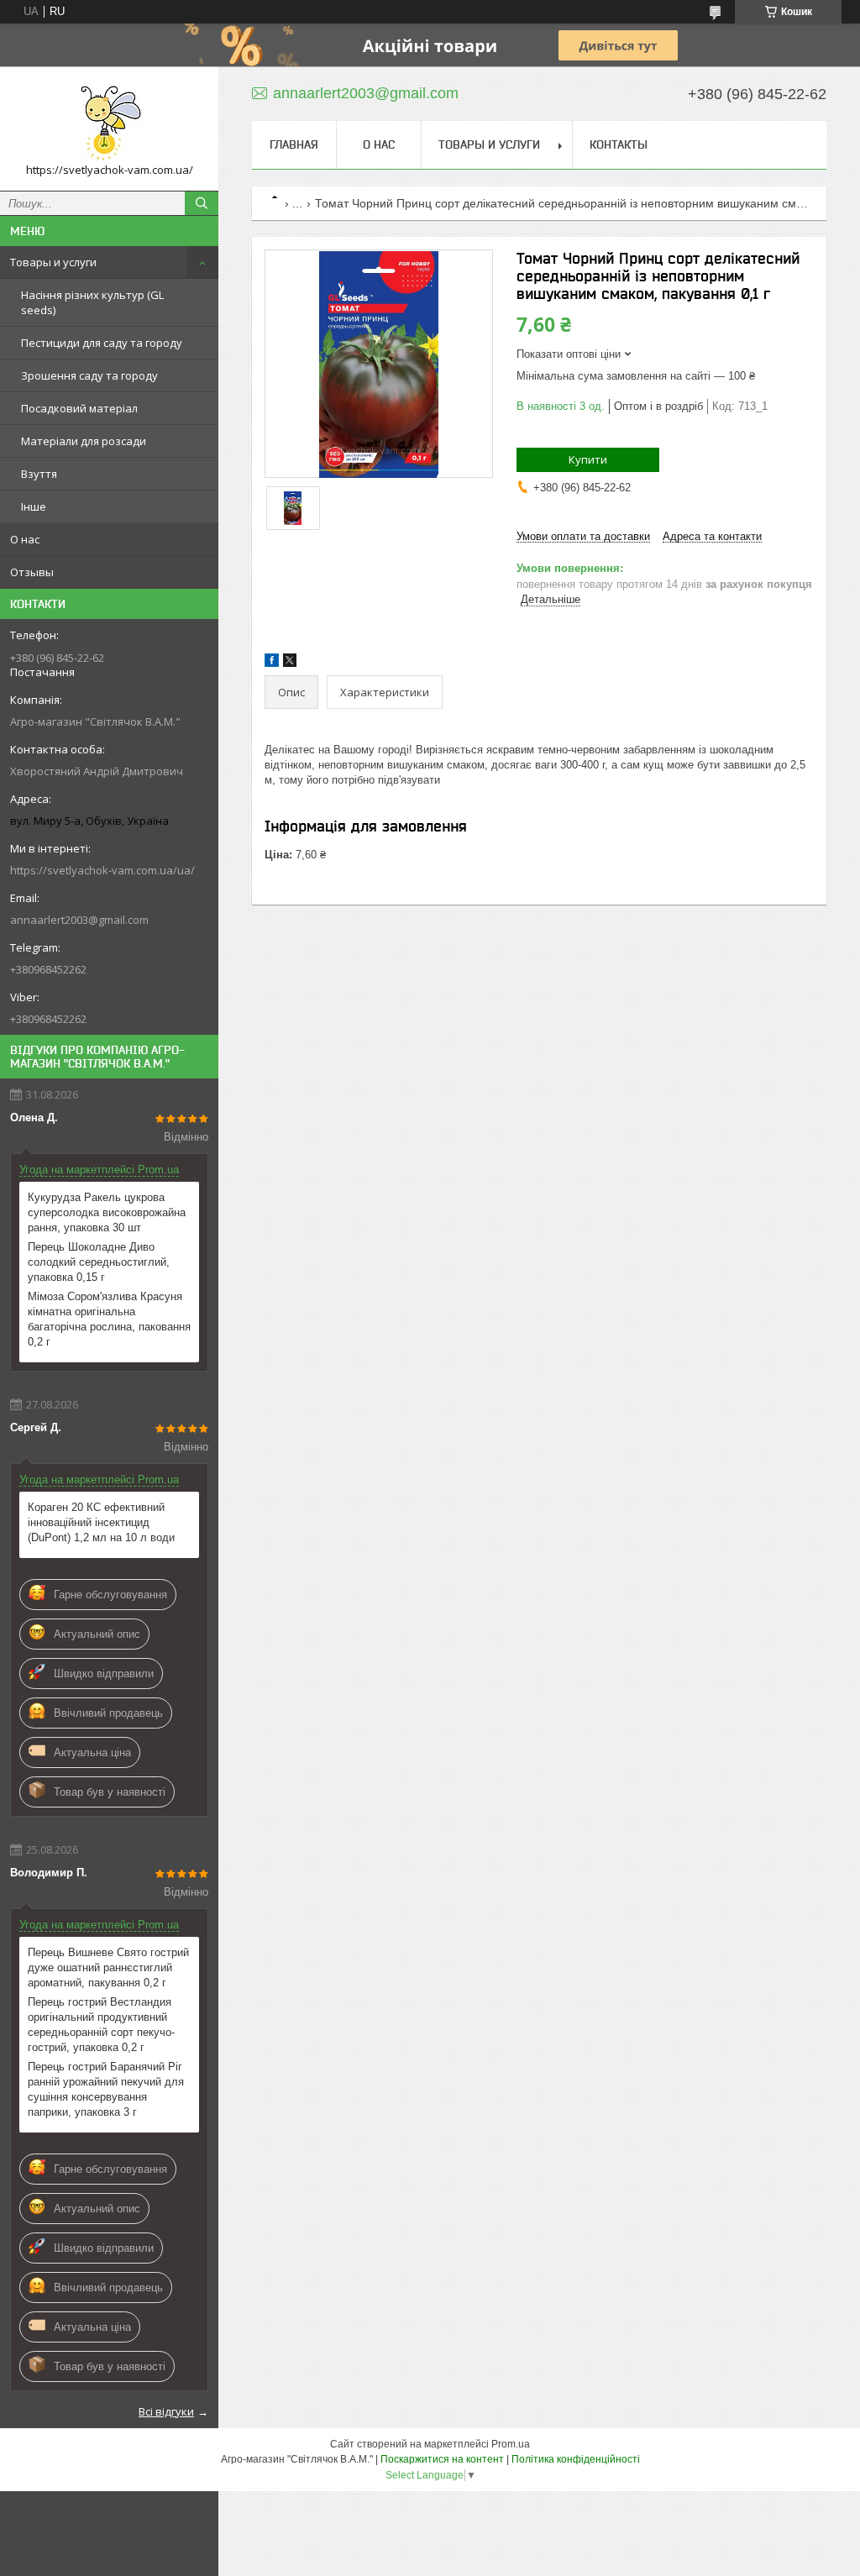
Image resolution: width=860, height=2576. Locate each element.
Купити (588, 459)
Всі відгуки (166, 2411)
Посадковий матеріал (79, 408)
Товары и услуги (53, 262)
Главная (294, 144)
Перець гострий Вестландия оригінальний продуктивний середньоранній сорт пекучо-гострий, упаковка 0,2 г (101, 2025)
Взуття (39, 474)
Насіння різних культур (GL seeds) (92, 302)
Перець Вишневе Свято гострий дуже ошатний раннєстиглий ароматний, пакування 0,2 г (108, 1967)
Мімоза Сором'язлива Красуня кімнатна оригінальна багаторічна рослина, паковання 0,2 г (109, 1319)
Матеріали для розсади (84, 441)
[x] (290, 663)
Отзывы (32, 572)
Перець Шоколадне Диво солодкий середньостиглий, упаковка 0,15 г (99, 1262)
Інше (34, 506)
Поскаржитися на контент (442, 2459)
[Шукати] (202, 203)
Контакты (619, 144)
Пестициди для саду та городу (102, 343)
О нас (25, 539)
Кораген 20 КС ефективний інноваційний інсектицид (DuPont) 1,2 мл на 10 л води (101, 1522)
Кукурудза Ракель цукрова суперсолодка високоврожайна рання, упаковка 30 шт (107, 1212)
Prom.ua (511, 2444)
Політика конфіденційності (576, 2459)
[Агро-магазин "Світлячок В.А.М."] (109, 121)
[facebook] (272, 663)
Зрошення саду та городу (89, 375)
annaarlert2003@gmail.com (79, 920)
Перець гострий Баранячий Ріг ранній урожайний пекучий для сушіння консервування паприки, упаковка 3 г (106, 2089)
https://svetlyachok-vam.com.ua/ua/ (102, 870)
